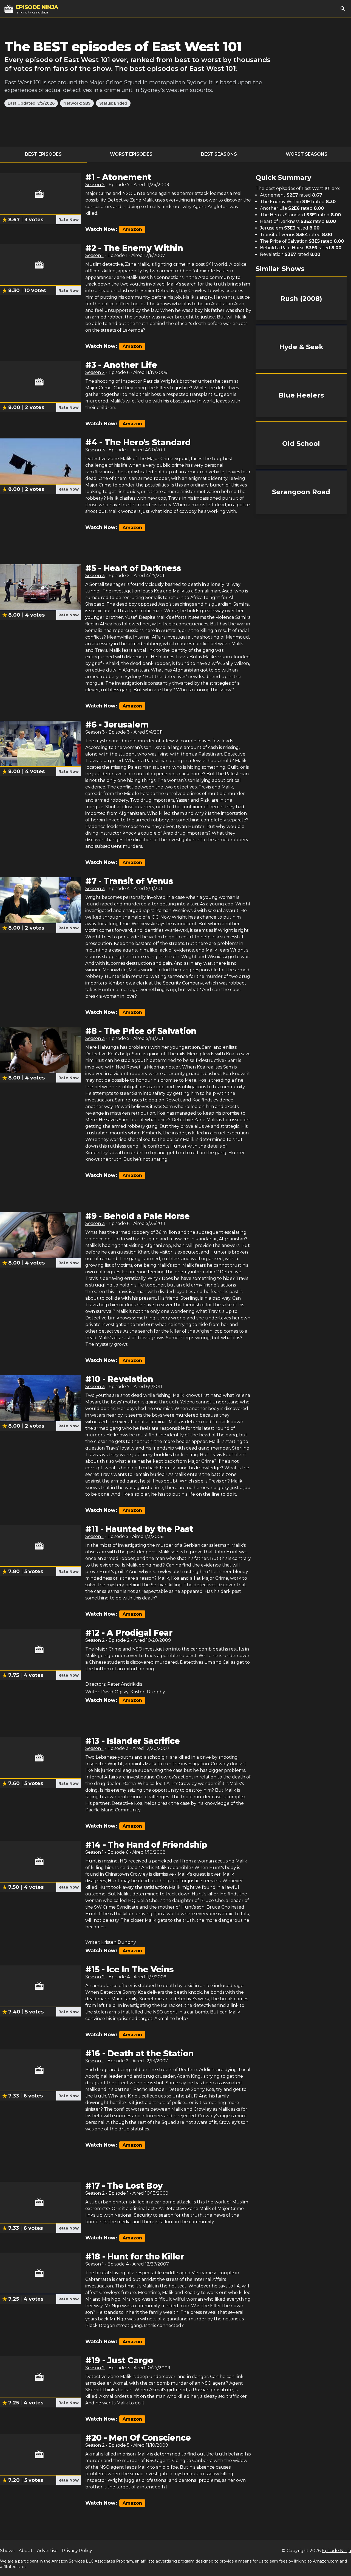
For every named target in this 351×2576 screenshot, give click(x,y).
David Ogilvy (115, 1692)
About (26, 2551)
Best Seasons (219, 154)
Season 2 (95, 185)
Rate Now (69, 220)
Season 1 (94, 255)
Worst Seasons (307, 154)
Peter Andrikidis (125, 1684)
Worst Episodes (131, 154)
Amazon (132, 229)
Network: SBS (77, 103)
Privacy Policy (77, 2551)
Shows (7, 2551)
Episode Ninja (336, 2551)
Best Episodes (43, 154)
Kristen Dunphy (148, 1692)
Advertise (47, 2551)
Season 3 (95, 450)
